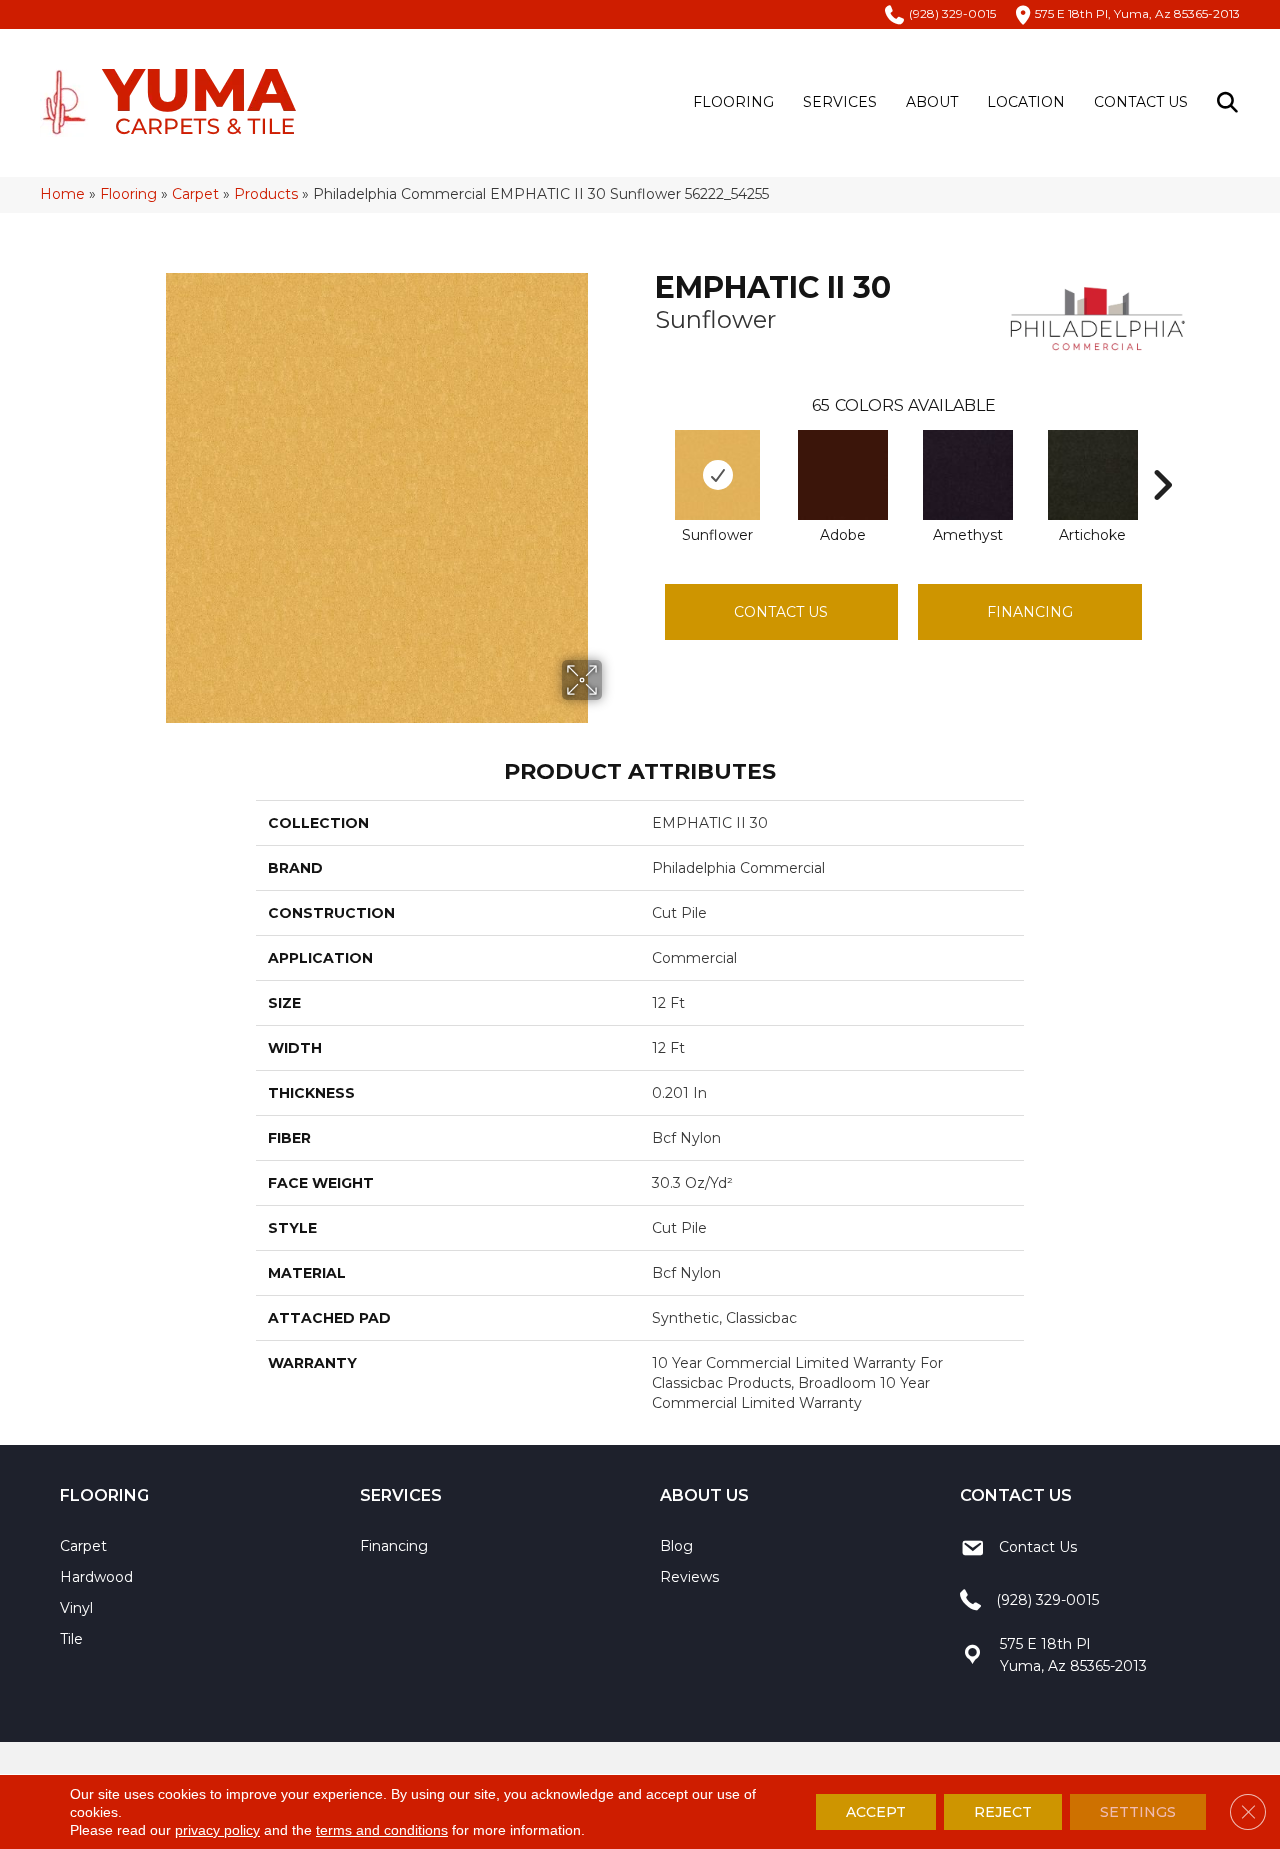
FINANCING (1030, 612)
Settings (1138, 1812)
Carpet (195, 194)
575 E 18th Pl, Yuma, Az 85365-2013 (1137, 13)
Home (62, 194)
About (932, 102)
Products (266, 194)
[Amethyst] (968, 475)
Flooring (733, 102)
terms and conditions (382, 1830)
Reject (1003, 1812)
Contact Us (1141, 102)
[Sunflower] (717, 475)
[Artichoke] (1093, 475)
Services (840, 102)
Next (1162, 455)
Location (1026, 102)
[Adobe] (843, 475)
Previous (645, 455)
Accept (876, 1812)
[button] (1231, 102)
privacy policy (217, 1830)
